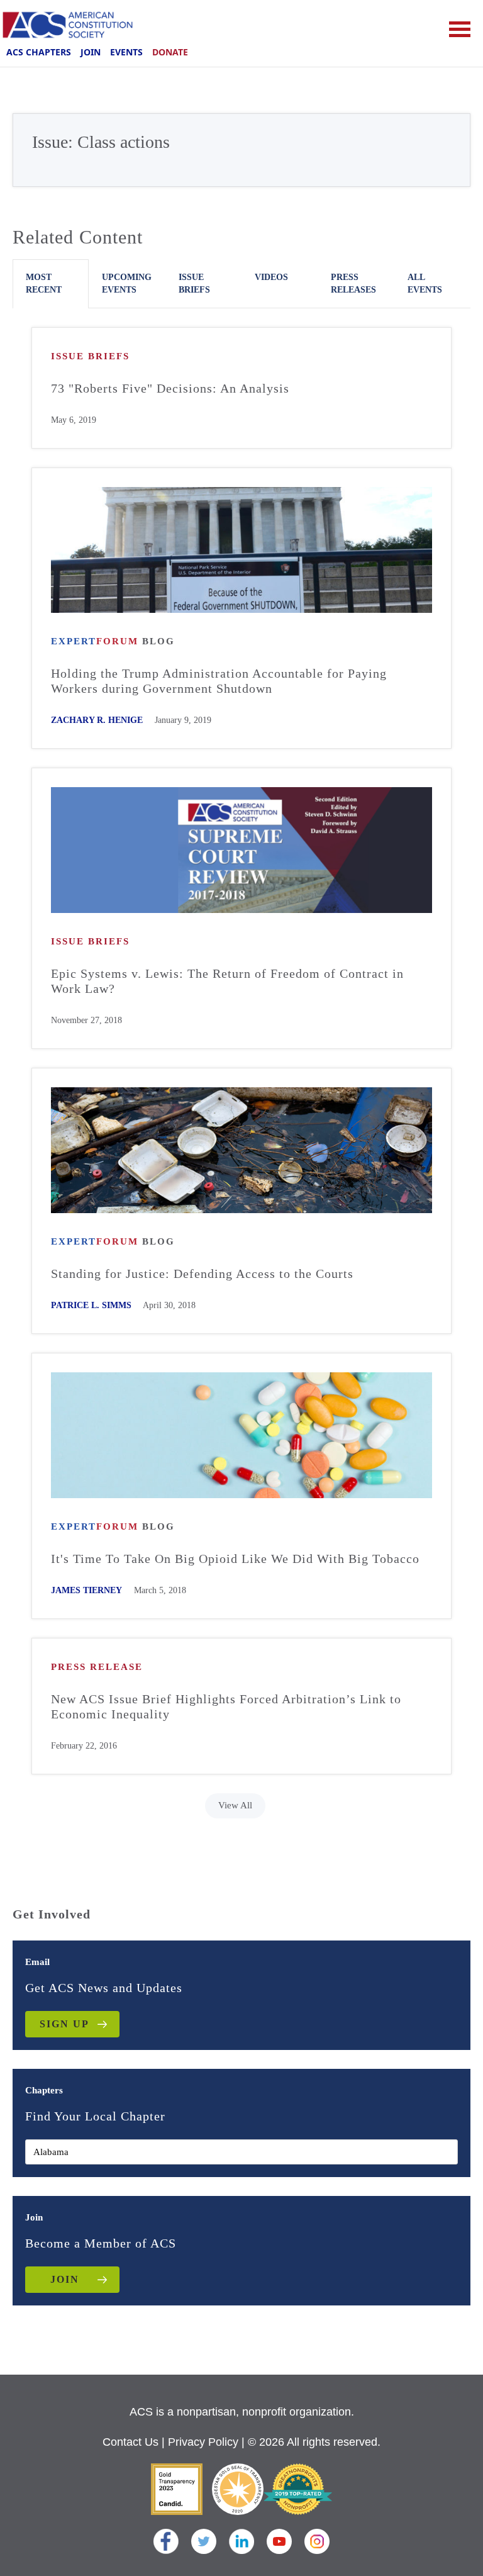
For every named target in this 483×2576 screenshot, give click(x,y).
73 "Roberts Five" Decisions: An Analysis (170, 388)
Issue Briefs (194, 283)
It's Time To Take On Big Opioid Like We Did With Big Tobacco (235, 1559)
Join (91, 52)
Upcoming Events (127, 283)
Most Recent (44, 283)
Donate (170, 52)
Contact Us (130, 2442)
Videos (271, 277)
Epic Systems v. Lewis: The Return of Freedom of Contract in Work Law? (227, 981)
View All (235, 1805)
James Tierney (86, 1590)
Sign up (64, 2024)
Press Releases (353, 283)
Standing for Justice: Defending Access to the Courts (202, 1274)
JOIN (65, 2279)
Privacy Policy (203, 2442)
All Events (425, 283)
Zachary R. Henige (97, 720)
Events (126, 52)
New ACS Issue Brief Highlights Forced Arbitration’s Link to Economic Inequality (226, 1706)
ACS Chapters (39, 52)
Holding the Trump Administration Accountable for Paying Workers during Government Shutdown (219, 681)
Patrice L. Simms (91, 1305)
